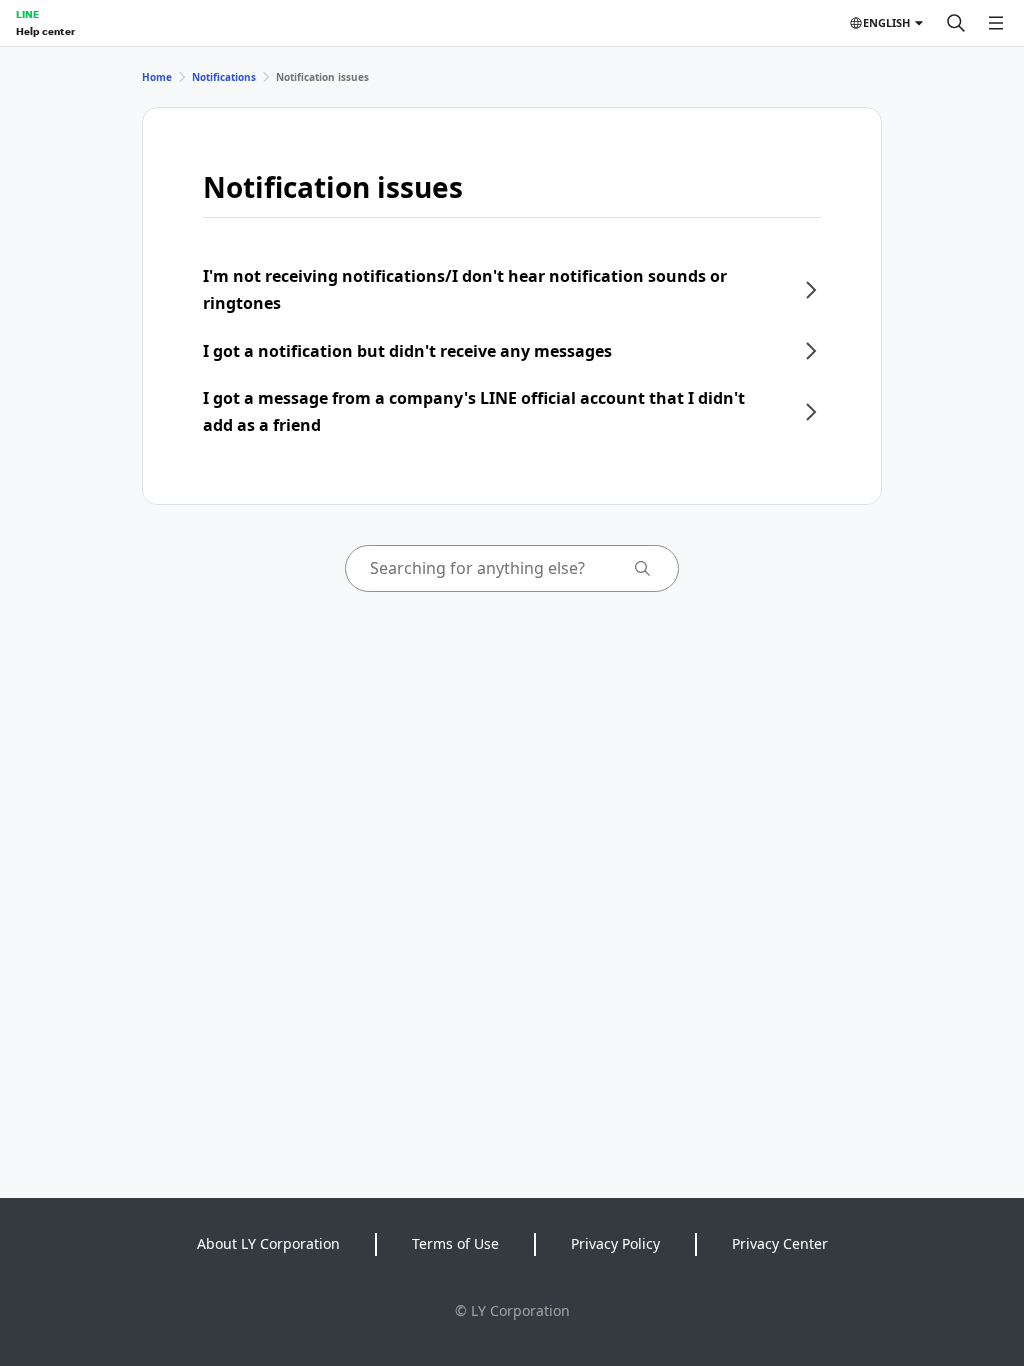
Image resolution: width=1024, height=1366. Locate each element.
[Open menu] (996, 23)
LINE (27, 14)
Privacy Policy (615, 1243)
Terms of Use (455, 1243)
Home (157, 77)
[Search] (956, 23)
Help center (45, 31)
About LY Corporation (268, 1243)
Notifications (224, 77)
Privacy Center (780, 1243)
